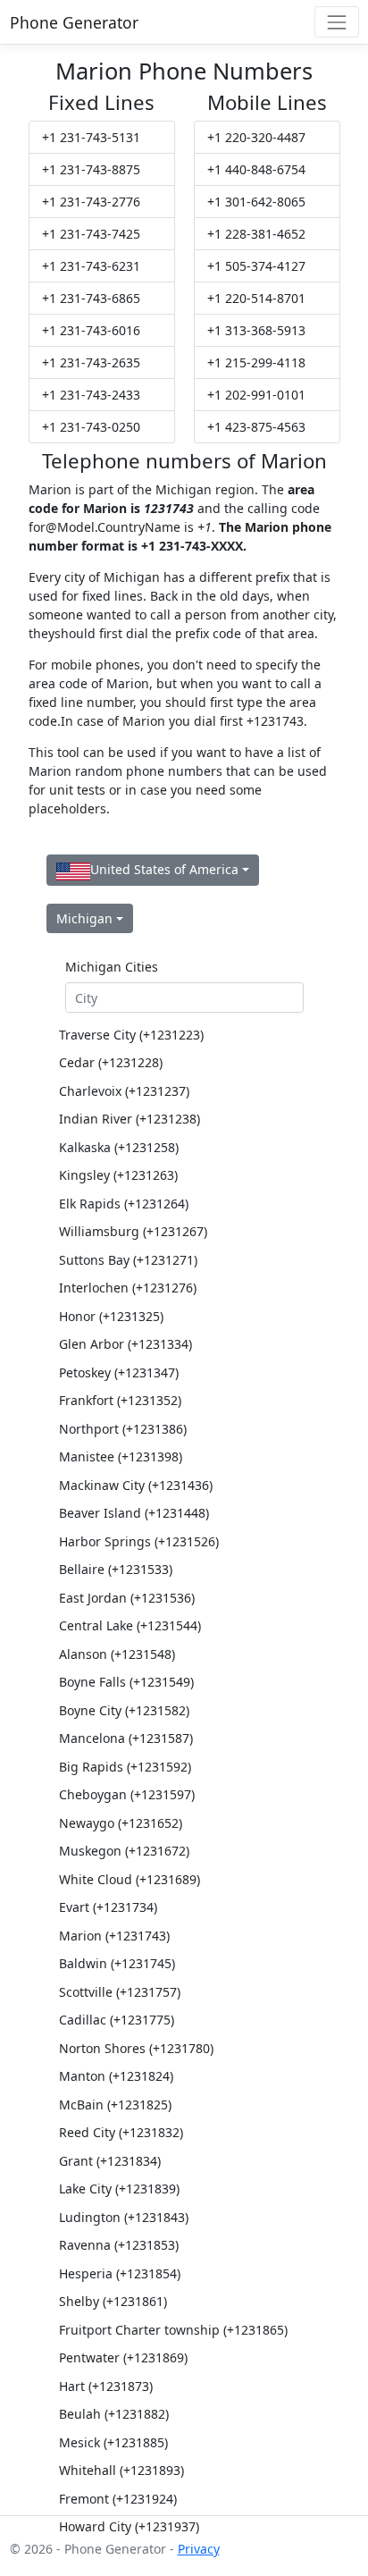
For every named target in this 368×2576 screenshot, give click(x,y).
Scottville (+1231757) (120, 1992)
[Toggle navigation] (336, 22)
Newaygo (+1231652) (121, 1823)
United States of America (164, 869)
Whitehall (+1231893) (121, 2470)
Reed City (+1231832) (121, 2132)
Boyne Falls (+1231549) (126, 1682)
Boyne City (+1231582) (124, 1710)
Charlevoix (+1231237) (124, 1091)
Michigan (84, 918)
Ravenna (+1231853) (119, 2245)
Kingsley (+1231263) (118, 1175)
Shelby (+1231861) (113, 2301)
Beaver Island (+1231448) (134, 1513)
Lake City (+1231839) (119, 2189)
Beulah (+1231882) (114, 2414)
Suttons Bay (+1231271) (128, 1260)
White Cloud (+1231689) (130, 1879)
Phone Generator (74, 22)
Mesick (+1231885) (113, 2442)
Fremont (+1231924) (118, 2499)
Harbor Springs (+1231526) (139, 1541)
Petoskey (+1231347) (119, 1372)
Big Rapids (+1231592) (125, 1767)
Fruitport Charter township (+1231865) (173, 2330)
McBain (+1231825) (115, 2105)
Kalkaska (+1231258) (119, 1147)
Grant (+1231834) (110, 2161)
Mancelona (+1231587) (126, 1738)
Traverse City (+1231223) (131, 1035)
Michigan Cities (112, 967)
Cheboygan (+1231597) (127, 1794)
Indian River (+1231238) (130, 1119)
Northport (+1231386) (123, 1429)
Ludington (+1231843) (124, 2217)
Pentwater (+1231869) (123, 2357)
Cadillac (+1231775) (117, 2020)
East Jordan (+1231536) (127, 1598)
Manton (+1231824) (116, 2076)
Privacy (199, 2549)
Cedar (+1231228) (111, 1062)
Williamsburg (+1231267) (133, 1231)
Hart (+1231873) (106, 2386)
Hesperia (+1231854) (120, 2273)
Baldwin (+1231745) (117, 1963)
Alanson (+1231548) (117, 1654)
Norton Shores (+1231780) (136, 2048)
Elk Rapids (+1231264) (124, 1204)
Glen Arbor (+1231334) (125, 1344)
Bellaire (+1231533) (116, 1569)
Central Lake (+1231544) (130, 1625)
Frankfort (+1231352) (120, 1400)
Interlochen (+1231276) (128, 1288)
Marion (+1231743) (114, 1936)
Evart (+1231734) (108, 1907)
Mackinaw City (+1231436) (136, 1485)
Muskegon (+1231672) (124, 1851)
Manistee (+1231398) (121, 1456)
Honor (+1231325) (111, 1316)
